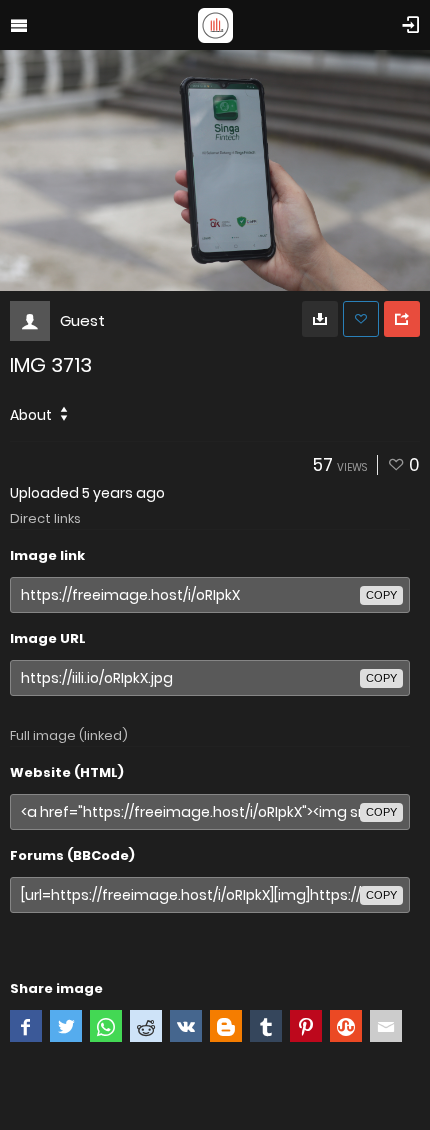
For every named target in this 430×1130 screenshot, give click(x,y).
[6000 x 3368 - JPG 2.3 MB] (320, 319)
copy (381, 595)
